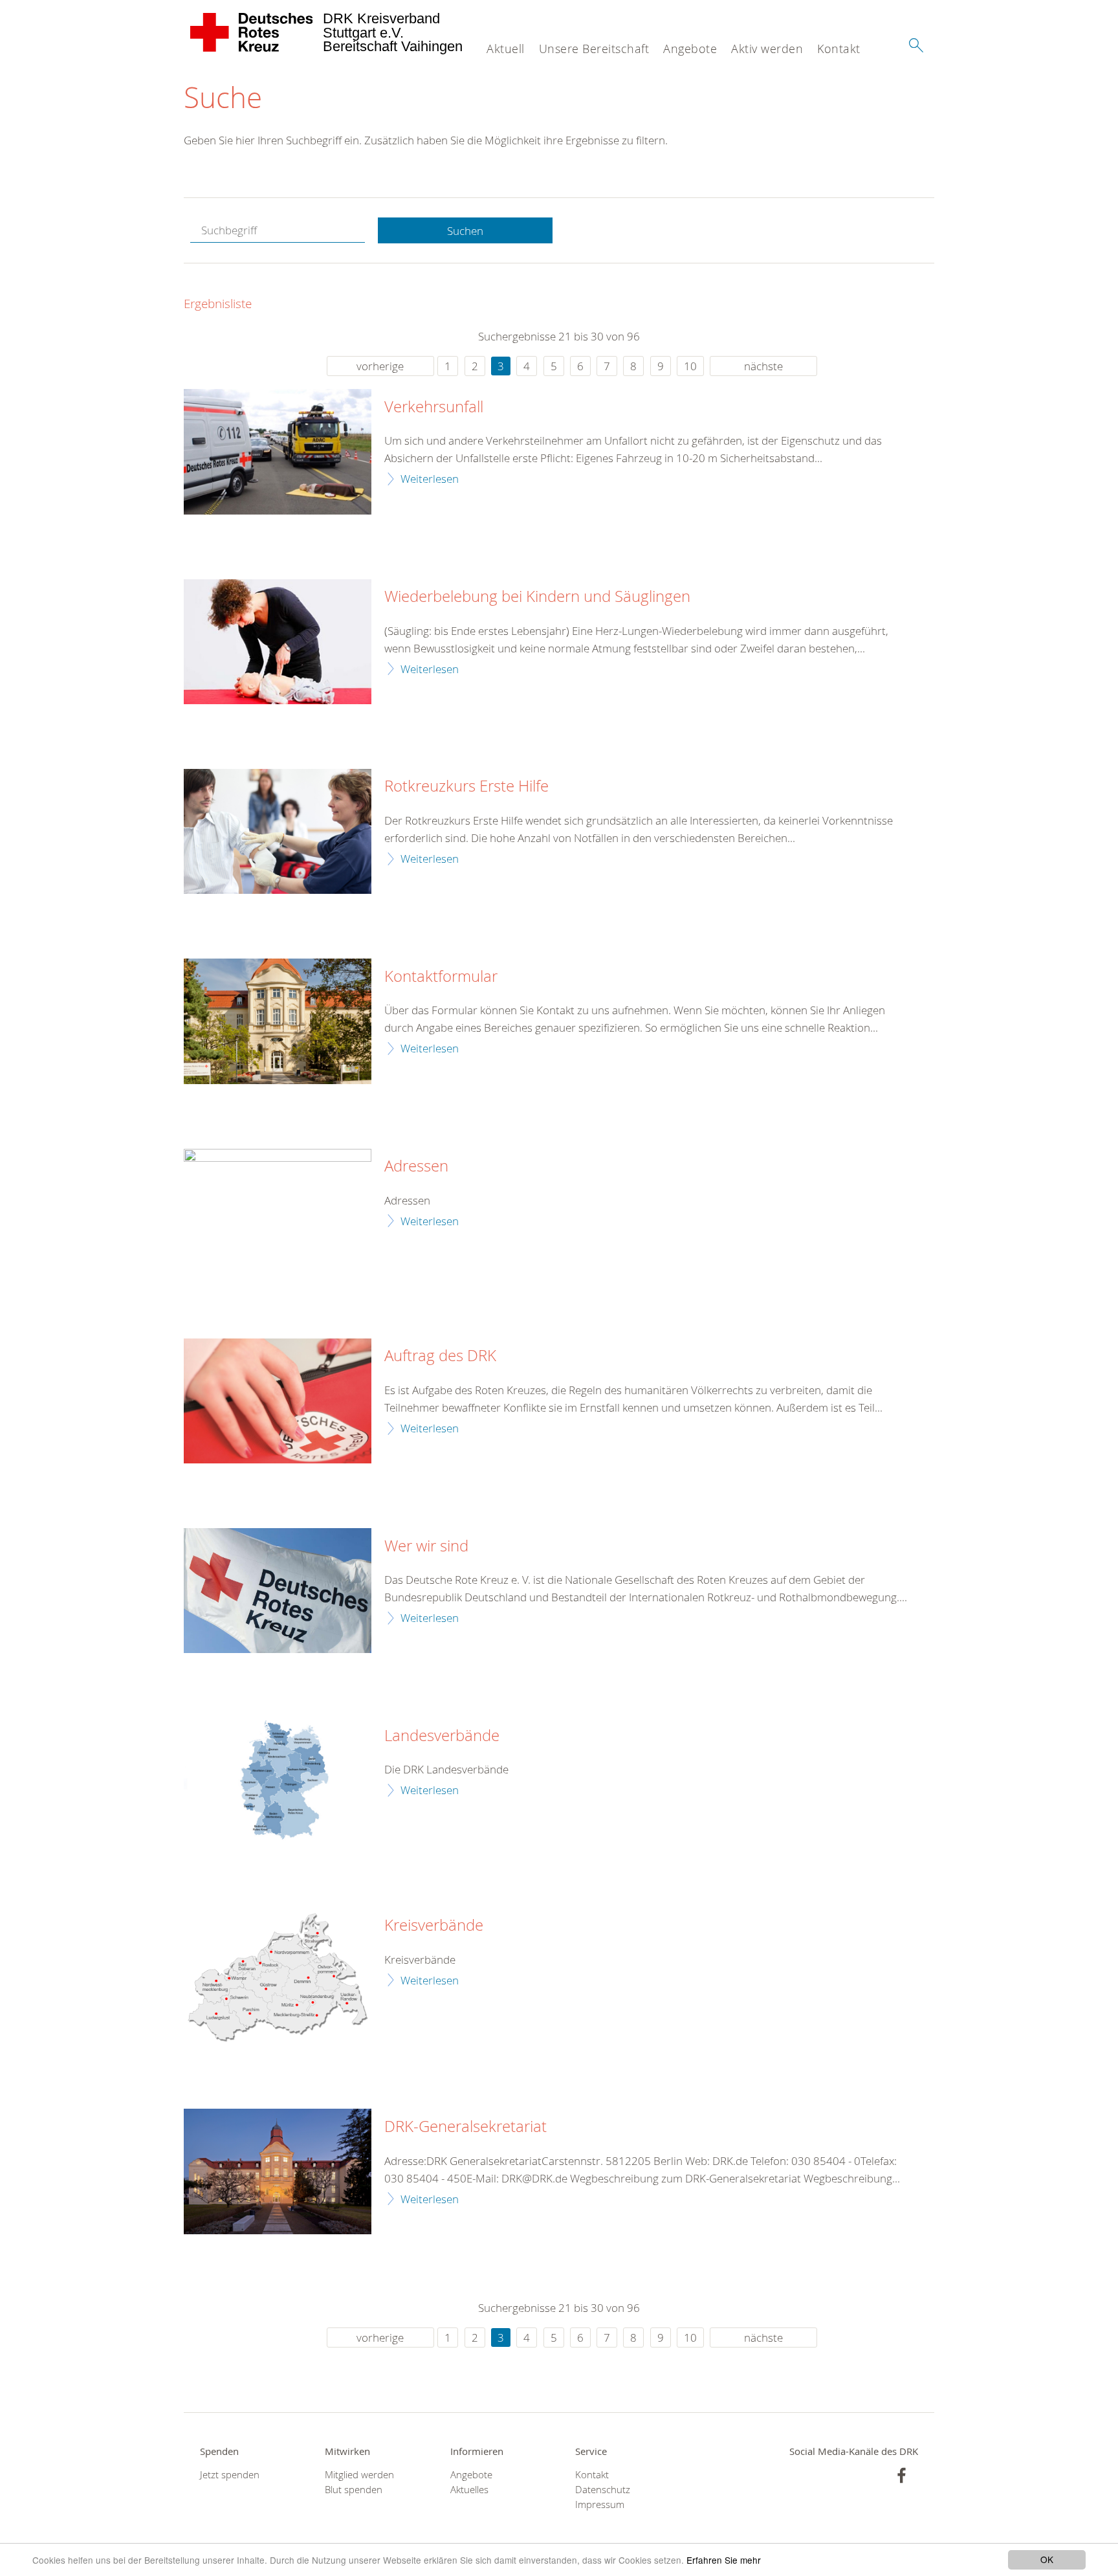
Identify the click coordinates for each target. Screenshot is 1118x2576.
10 (690, 366)
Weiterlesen (430, 479)
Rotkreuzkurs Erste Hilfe (466, 786)
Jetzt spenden (230, 2475)
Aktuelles (469, 2490)
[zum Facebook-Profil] (902, 2475)
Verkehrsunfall (434, 407)
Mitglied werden (359, 2475)
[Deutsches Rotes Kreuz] (252, 32)
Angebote (690, 49)
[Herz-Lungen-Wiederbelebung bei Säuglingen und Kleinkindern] (278, 642)
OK (1047, 2559)
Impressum (600, 2504)
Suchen (465, 231)
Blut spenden (354, 2490)
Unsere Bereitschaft (594, 49)
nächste (763, 366)
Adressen (416, 1166)
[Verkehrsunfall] (278, 451)
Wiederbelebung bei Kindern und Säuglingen (537, 597)
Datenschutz (603, 2490)
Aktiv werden (767, 49)
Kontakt (839, 49)
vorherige (380, 366)
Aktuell (506, 49)
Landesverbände (442, 1736)
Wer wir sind (426, 1546)
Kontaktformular (441, 977)
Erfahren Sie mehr (724, 2560)
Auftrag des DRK (440, 1356)
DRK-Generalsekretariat (466, 2127)
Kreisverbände (434, 1926)
